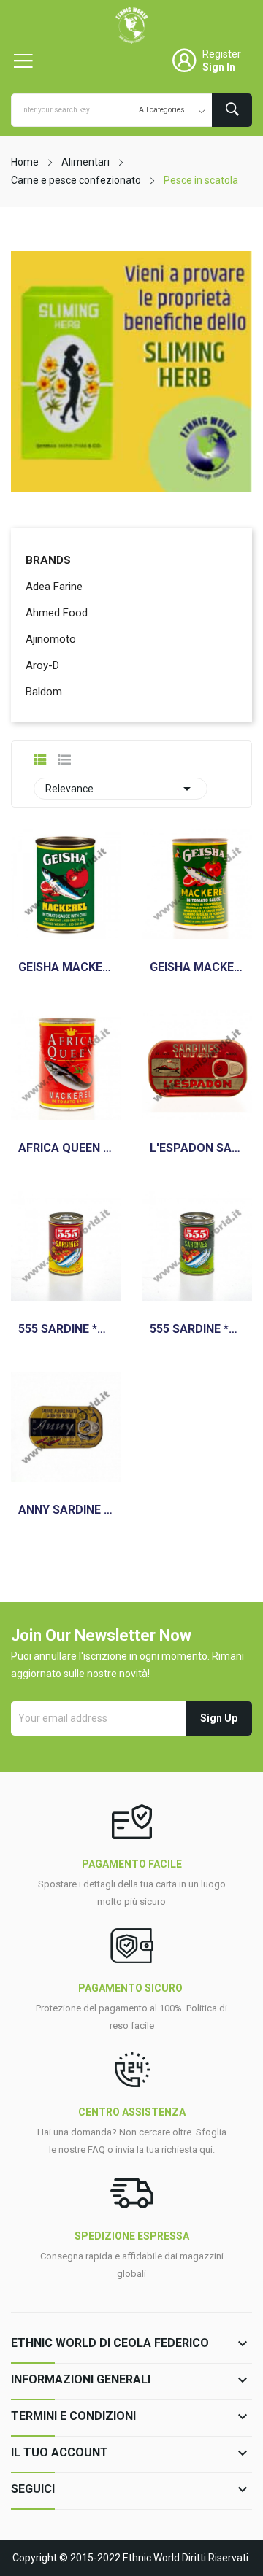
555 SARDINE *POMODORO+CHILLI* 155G (66, 1329)
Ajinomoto (51, 639)
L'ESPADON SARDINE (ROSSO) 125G (197, 1148)
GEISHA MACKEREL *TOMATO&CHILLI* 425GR (66, 967)
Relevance (121, 789)
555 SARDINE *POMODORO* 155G (197, 1329)
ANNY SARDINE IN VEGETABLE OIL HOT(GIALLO (66, 1510)
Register (222, 54)
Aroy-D (42, 665)
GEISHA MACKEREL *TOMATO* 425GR (197, 967)
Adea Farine (54, 587)
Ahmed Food (57, 613)
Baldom (44, 692)
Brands (48, 560)
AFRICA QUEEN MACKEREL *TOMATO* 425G (66, 1148)
